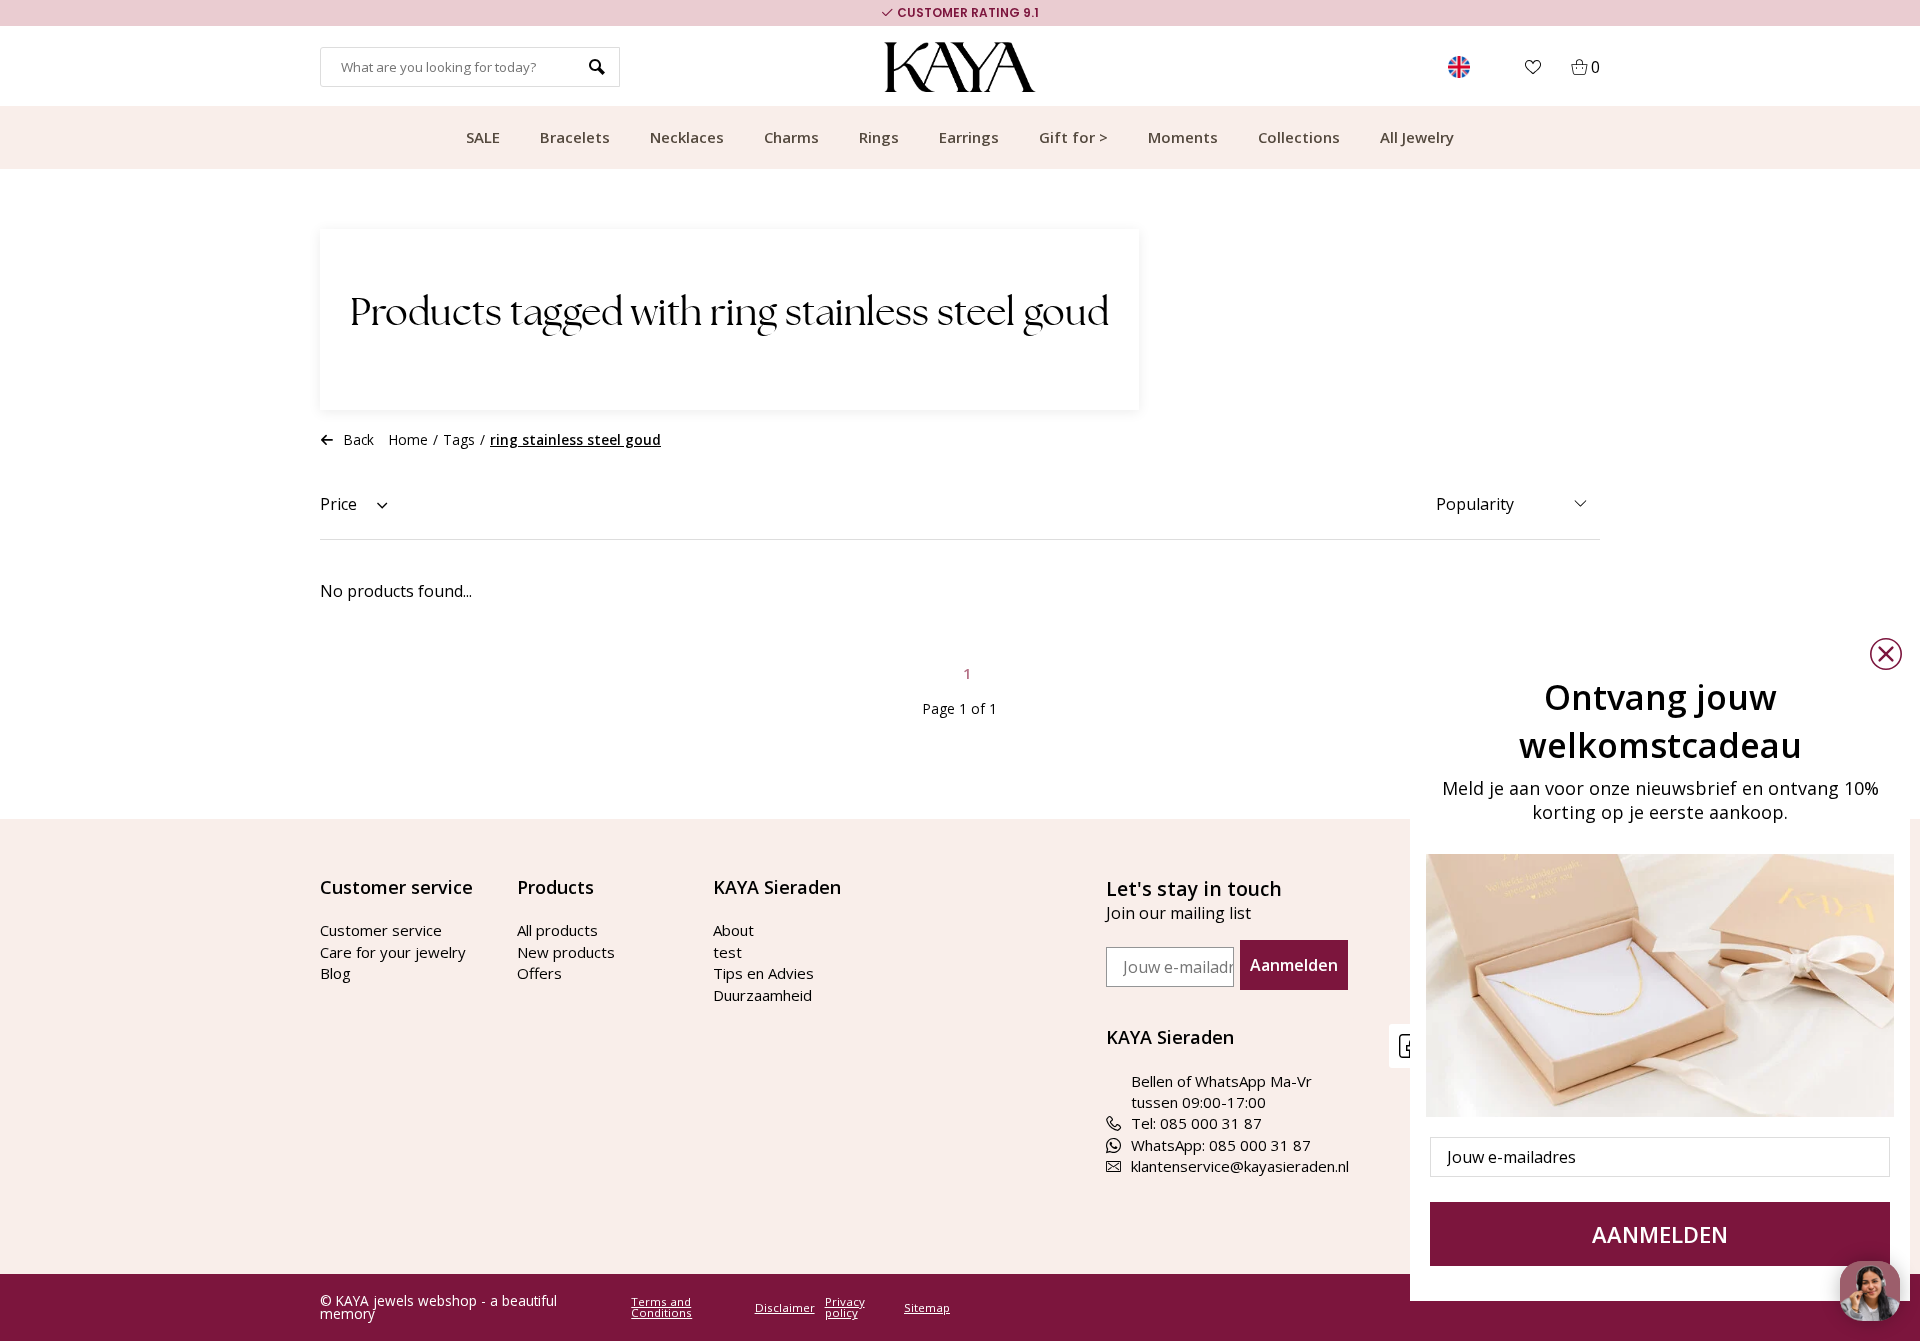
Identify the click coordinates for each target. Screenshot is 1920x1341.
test (727, 952)
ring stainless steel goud (575, 439)
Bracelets (575, 137)
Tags (459, 439)
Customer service (381, 930)
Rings (879, 137)
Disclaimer (785, 1308)
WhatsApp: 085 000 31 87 (1221, 1145)
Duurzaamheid (762, 995)
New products (566, 952)
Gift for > (1073, 137)
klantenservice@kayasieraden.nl (1240, 1166)
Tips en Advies (763, 973)
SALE (483, 137)
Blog (335, 973)
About (733, 930)
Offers (539, 973)
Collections (1299, 137)
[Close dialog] (1886, 654)
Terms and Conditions (661, 1307)
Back (359, 439)
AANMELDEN (1660, 1234)
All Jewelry (1417, 137)
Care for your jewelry (393, 952)
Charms (791, 137)
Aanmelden (1294, 965)
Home (408, 439)
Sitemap (927, 1308)
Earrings (969, 137)
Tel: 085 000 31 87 (1196, 1123)
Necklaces (687, 137)
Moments (1183, 137)
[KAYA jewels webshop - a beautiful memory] (960, 67)
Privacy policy (845, 1307)
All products (557, 930)
